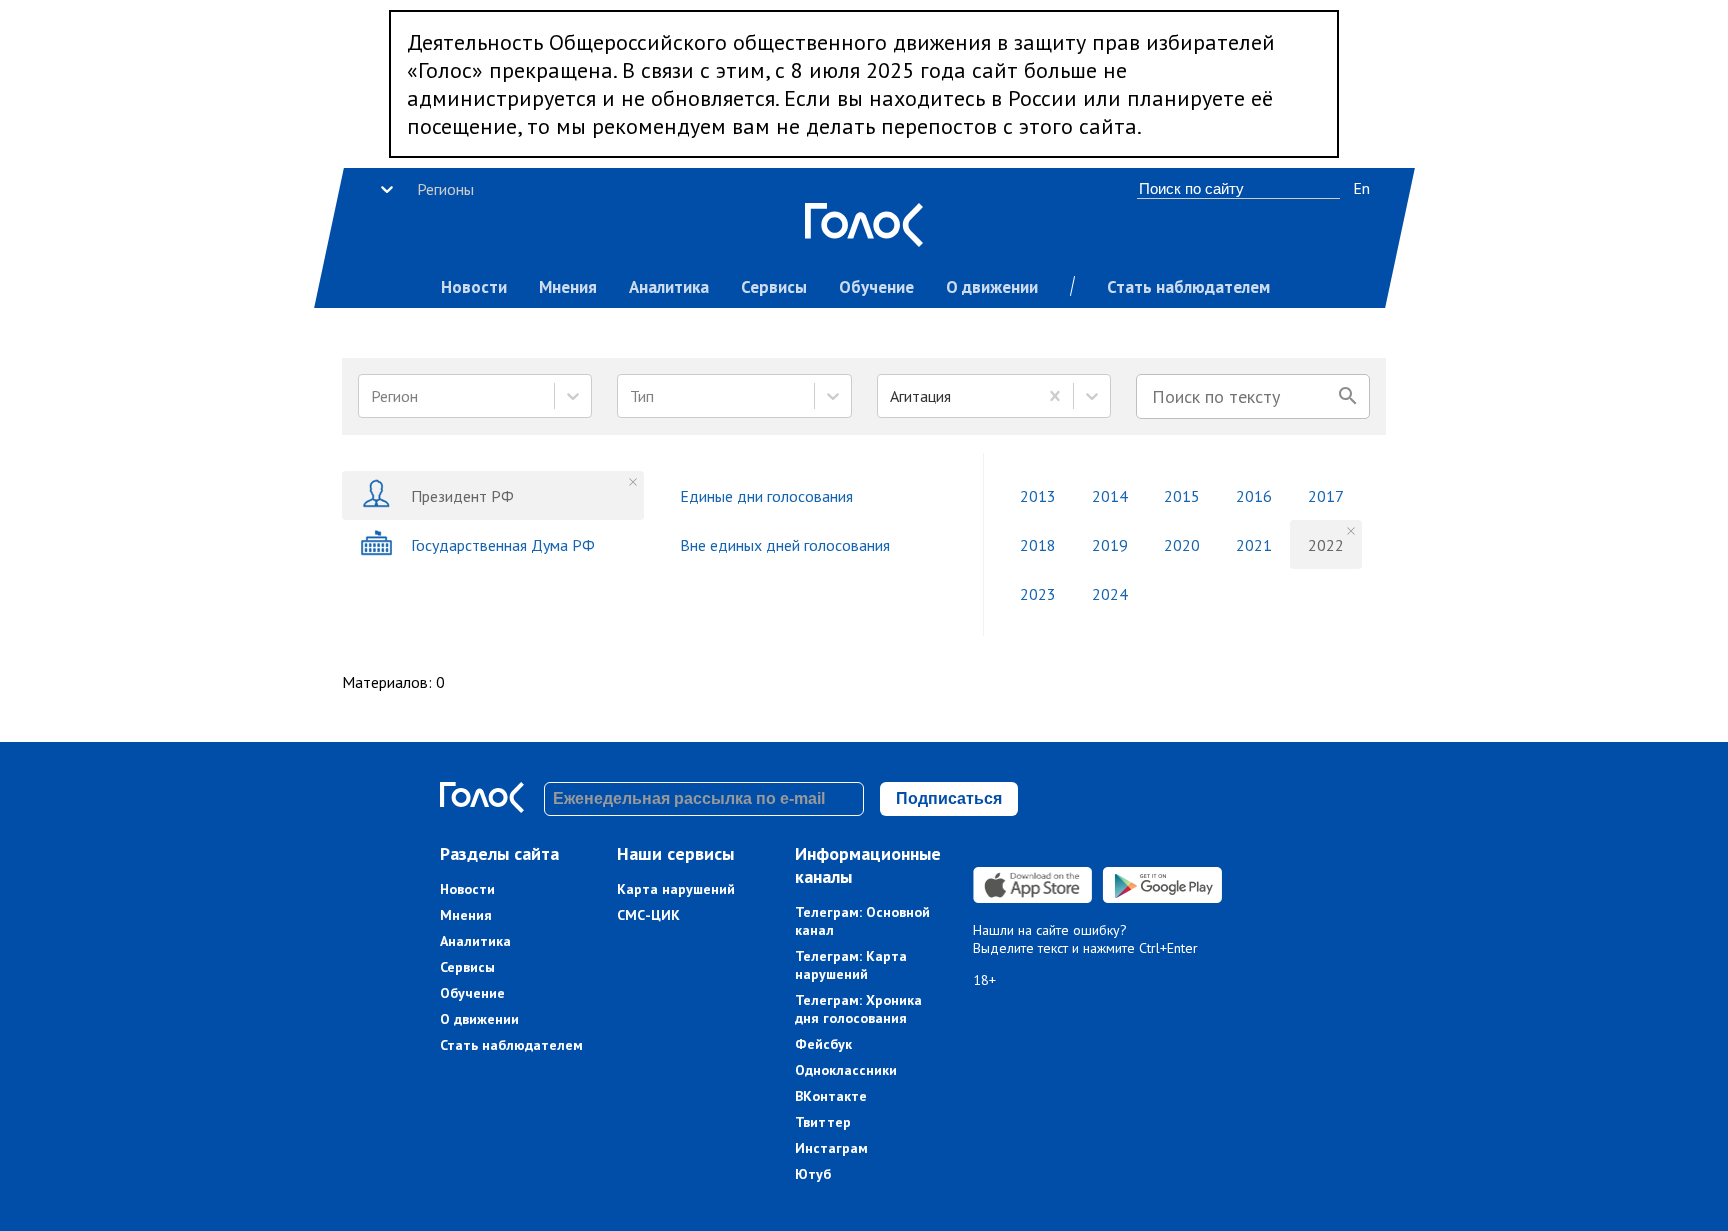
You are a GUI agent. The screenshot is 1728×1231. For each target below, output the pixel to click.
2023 (1038, 594)
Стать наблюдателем (1188, 287)
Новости (474, 287)
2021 (1254, 545)
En (1361, 188)
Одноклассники (846, 1070)
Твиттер (823, 1122)
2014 (1110, 496)
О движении (992, 287)
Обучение (876, 287)
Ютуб (813, 1174)
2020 (1182, 545)
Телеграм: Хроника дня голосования (858, 1009)
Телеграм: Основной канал (862, 921)
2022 (1326, 545)
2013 (1038, 496)
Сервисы (774, 287)
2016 (1254, 496)
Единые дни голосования (766, 496)
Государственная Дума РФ (503, 545)
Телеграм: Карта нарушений (851, 965)
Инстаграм (831, 1148)
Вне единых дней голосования (785, 545)
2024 (1110, 594)
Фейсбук (823, 1044)
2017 (1326, 496)
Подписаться (949, 798)
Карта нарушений (676, 889)
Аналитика (669, 287)
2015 (1182, 496)
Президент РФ (462, 496)
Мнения (568, 287)
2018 (1038, 545)
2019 (1110, 545)
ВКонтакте (831, 1096)
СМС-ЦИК (648, 915)
